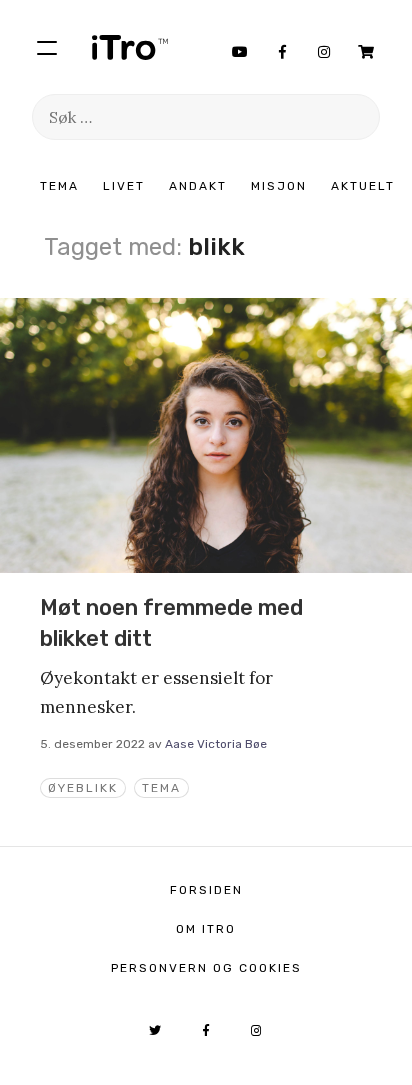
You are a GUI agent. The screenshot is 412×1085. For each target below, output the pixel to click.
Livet (124, 186)
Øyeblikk (83, 788)
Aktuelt (363, 186)
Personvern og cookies (206, 968)
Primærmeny (47, 47)
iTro (130, 47)
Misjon (279, 186)
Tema (59, 186)
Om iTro (206, 929)
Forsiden (206, 890)
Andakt (198, 186)
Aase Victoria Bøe (216, 744)
